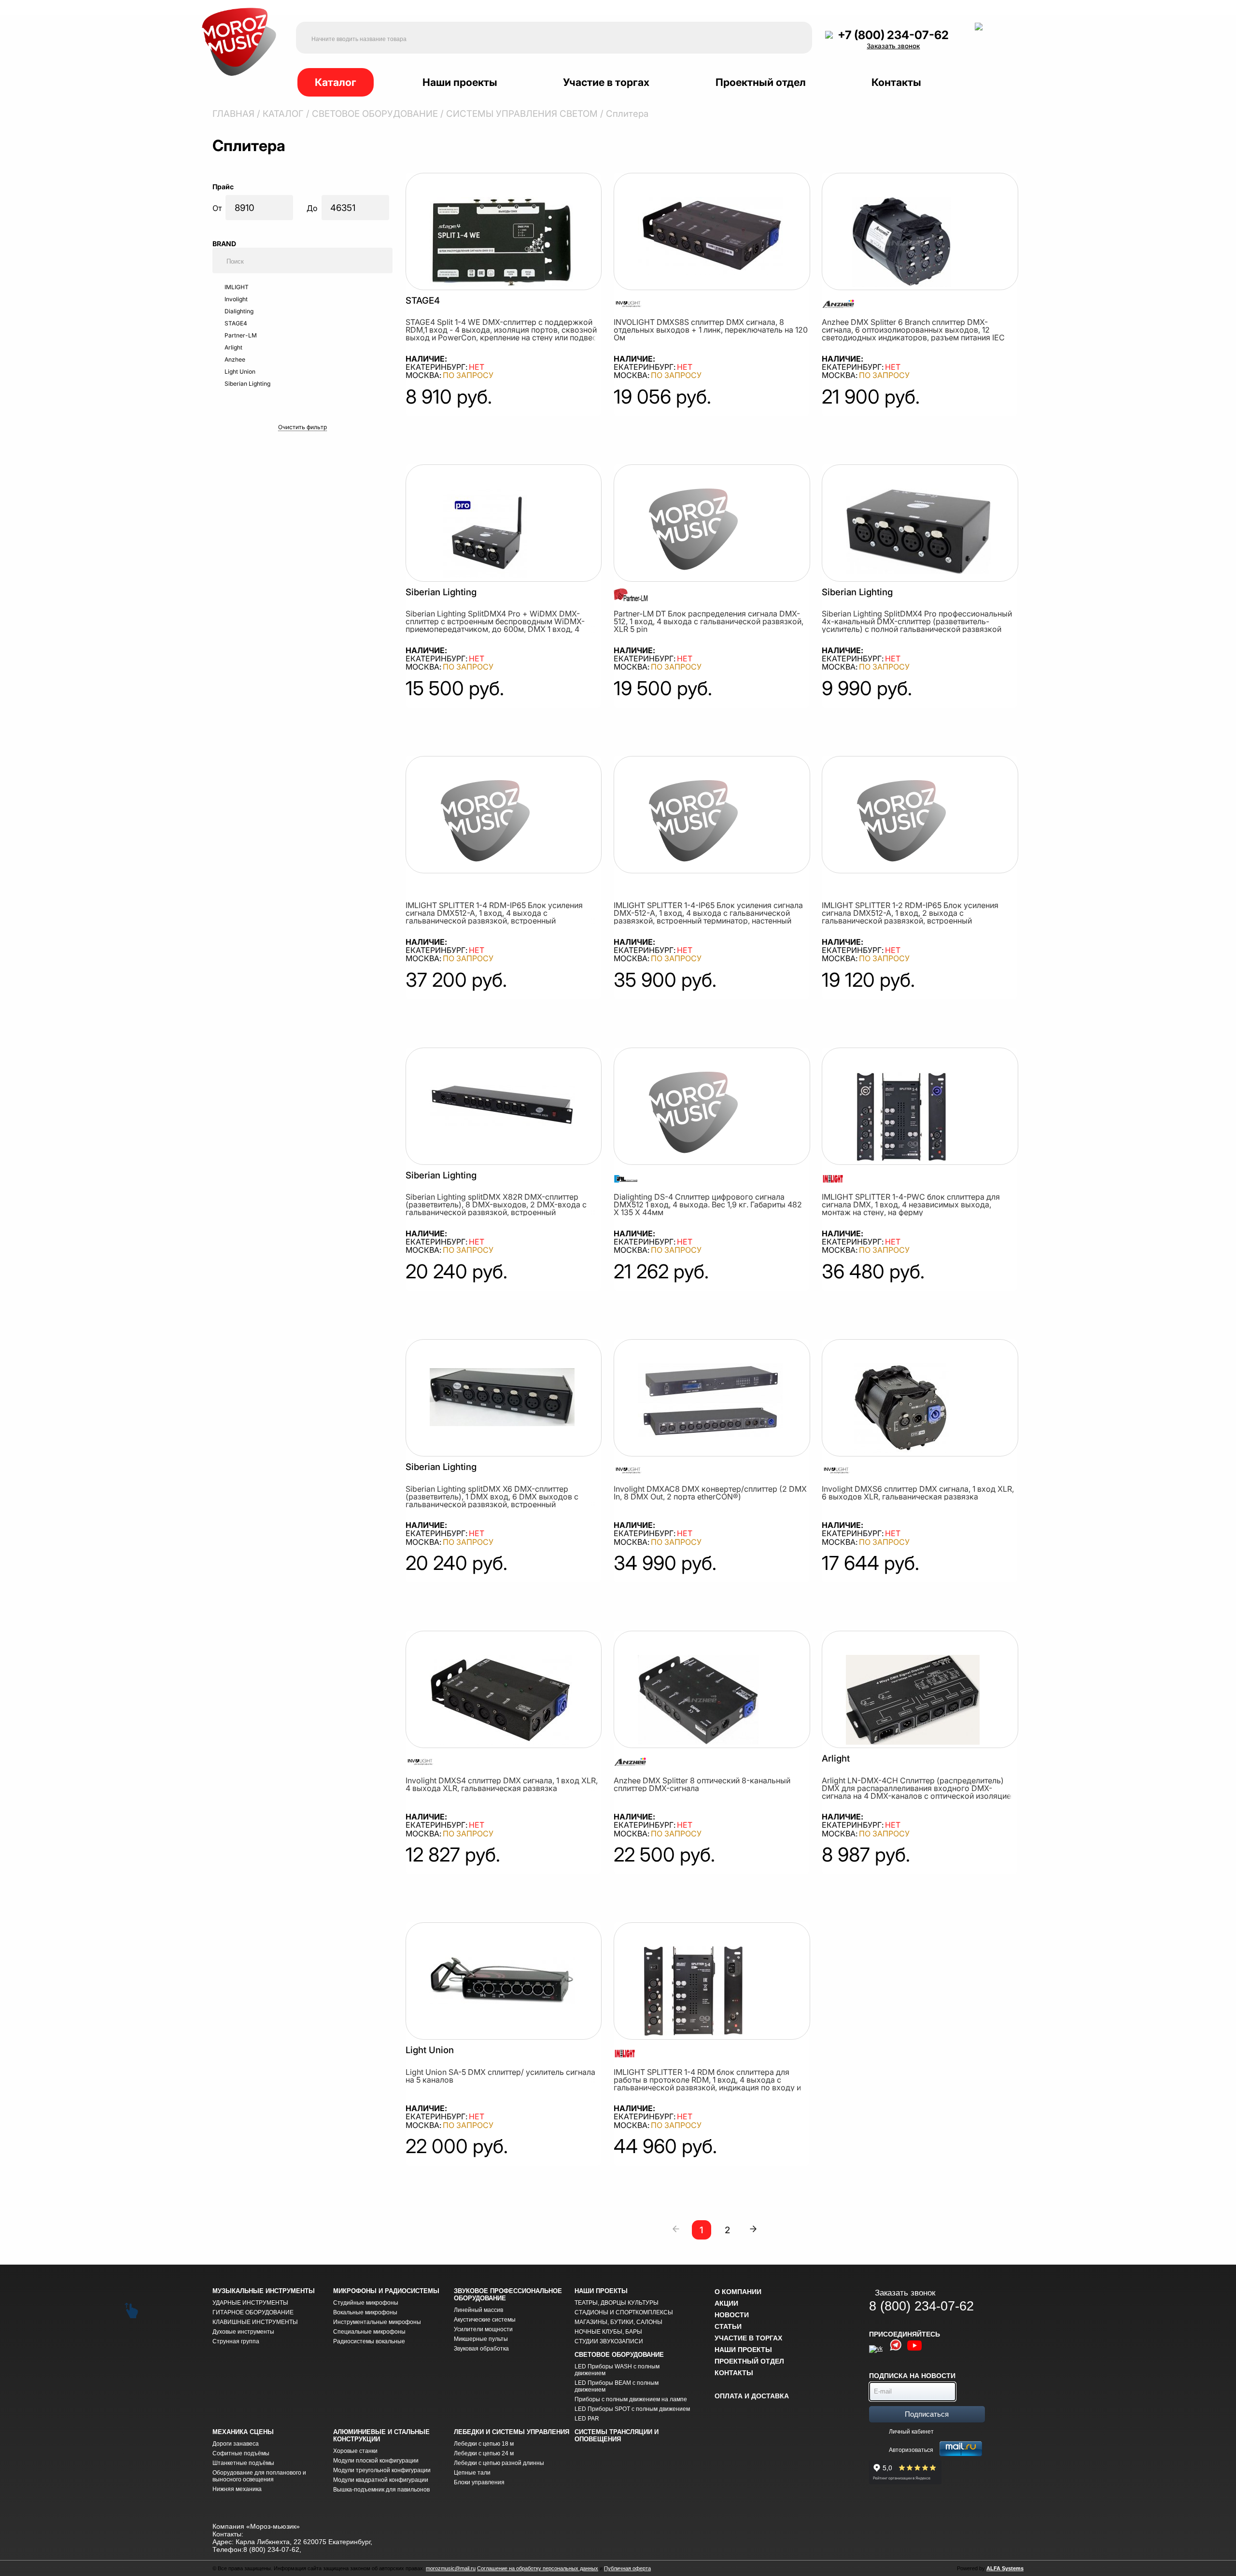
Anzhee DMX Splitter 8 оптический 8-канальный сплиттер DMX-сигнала (702, 1784)
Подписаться (927, 2414)
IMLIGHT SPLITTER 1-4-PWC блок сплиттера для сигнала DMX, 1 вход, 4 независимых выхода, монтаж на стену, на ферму (911, 1204)
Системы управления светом (522, 114)
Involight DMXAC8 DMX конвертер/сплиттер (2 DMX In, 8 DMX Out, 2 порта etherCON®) (710, 1493)
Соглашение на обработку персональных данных (538, 2568)
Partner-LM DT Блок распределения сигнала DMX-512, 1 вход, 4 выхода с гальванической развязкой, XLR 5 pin (709, 621)
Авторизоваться (911, 2450)
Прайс (224, 187)
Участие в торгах (606, 82)
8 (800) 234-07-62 (921, 2306)
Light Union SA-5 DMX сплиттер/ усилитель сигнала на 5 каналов (500, 2076)
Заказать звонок (893, 46)
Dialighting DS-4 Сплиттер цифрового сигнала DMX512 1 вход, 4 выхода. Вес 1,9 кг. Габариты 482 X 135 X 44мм (708, 1204)
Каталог (336, 82)
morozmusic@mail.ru (451, 2568)
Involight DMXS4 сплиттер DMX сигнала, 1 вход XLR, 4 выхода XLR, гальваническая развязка (502, 1784)
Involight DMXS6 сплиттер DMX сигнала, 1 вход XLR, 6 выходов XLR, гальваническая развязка (918, 1493)
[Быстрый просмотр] (501, 243)
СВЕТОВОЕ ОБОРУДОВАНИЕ (375, 114)
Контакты (896, 82)
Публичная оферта (627, 2568)
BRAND (225, 244)
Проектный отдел (761, 82)
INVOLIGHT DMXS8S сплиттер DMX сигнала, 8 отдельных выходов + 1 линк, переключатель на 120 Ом (711, 330)
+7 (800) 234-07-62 (893, 35)
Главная (233, 114)
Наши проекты (460, 82)
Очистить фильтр (302, 427)
